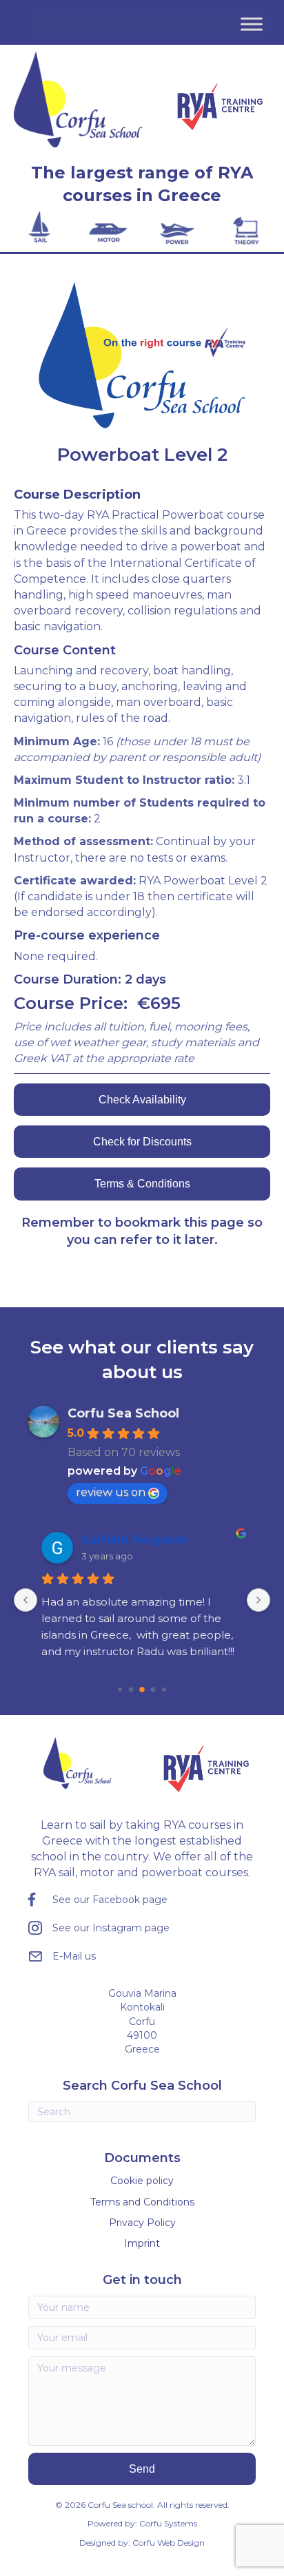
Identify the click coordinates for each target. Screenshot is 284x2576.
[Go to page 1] (131, 1689)
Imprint (142, 2243)
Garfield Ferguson (135, 1540)
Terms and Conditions (142, 2202)
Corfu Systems (168, 2523)
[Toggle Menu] (252, 24)
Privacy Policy (142, 2223)
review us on (111, 1492)
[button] (142, 2469)
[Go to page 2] (142, 1690)
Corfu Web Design (169, 2543)
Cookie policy (142, 2181)
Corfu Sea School (123, 1413)
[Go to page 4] (164, 1690)
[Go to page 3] (153, 1689)
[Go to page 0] (120, 1690)
